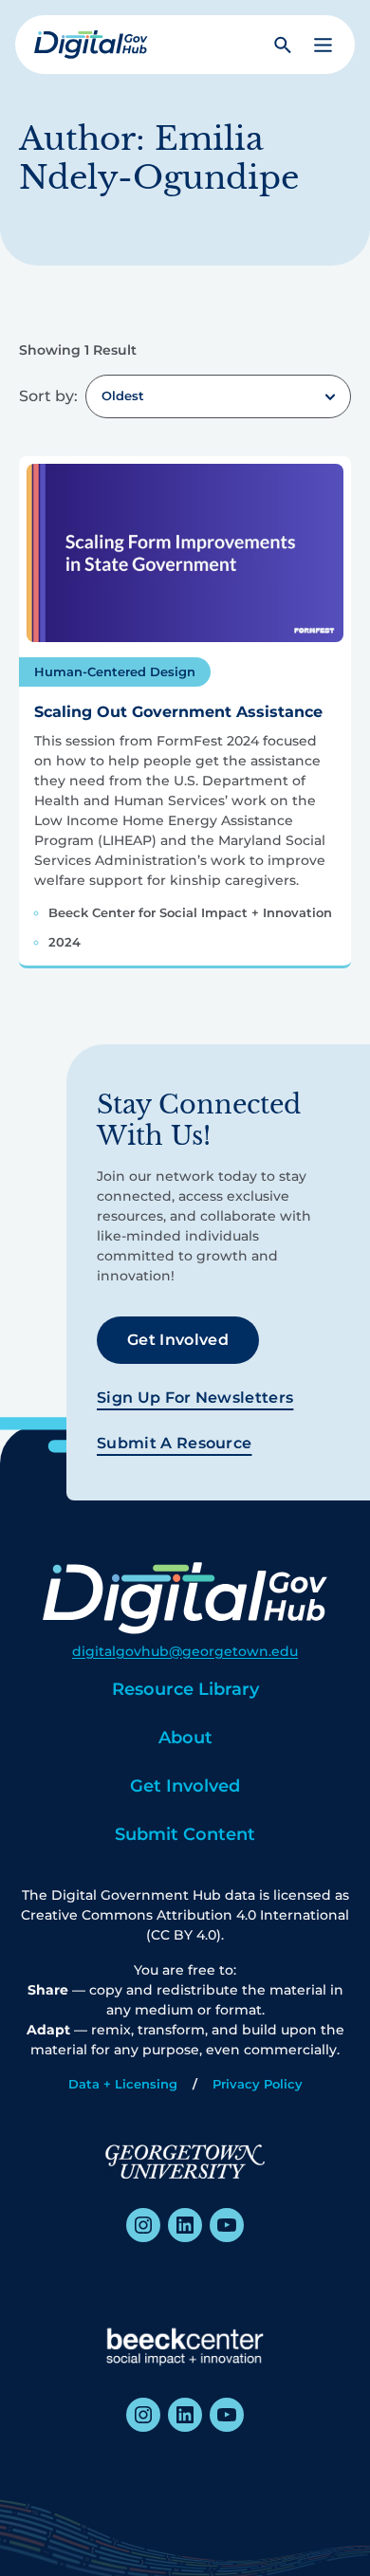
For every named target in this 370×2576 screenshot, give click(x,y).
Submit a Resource (174, 1443)
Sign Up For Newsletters (195, 1398)
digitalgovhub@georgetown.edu (185, 1651)
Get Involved (178, 1340)
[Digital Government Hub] (91, 45)
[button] (323, 45)
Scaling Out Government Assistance (178, 712)
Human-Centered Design (115, 672)
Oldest (123, 396)
